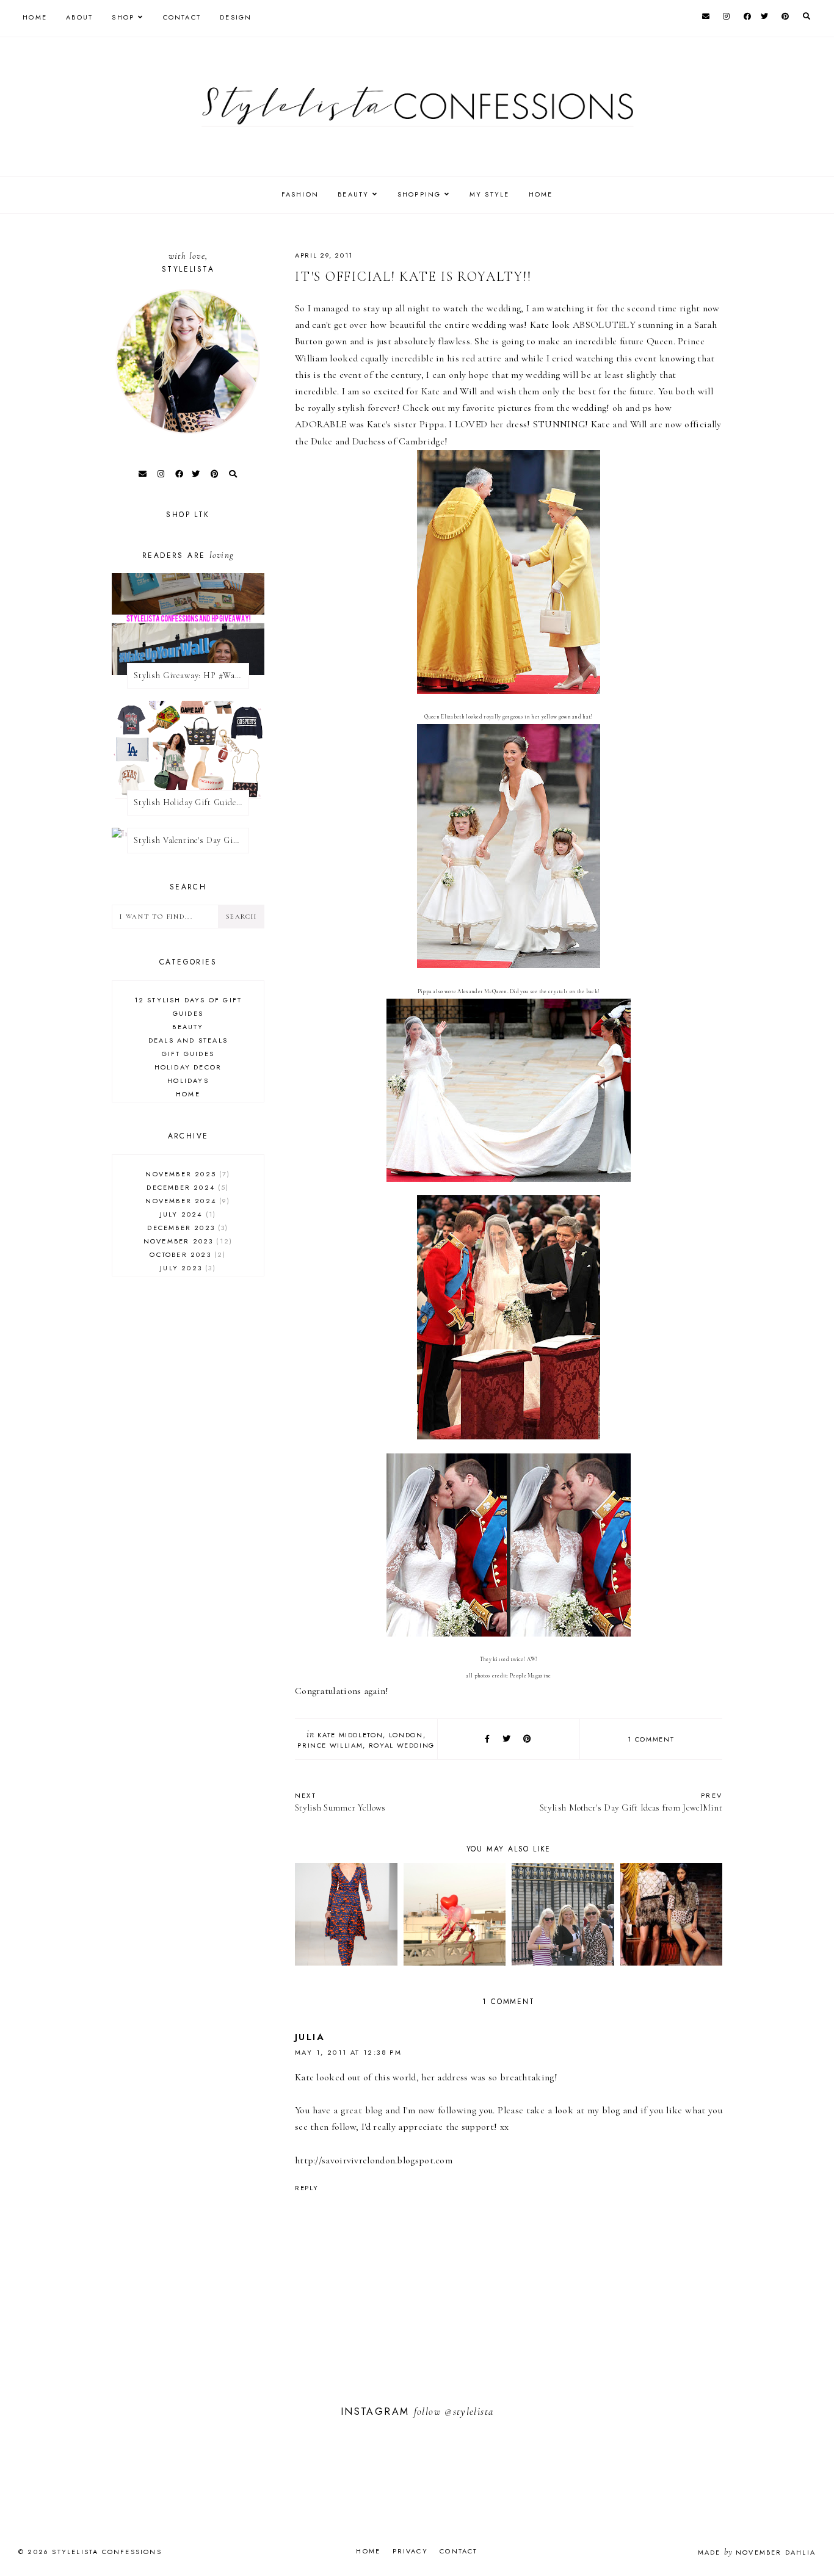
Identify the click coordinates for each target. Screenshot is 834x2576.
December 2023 (186, 1228)
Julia (310, 2037)
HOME (541, 194)
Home (35, 17)
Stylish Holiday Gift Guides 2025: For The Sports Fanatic (191, 802)
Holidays (188, 1080)
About (79, 17)
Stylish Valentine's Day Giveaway (191, 840)
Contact (182, 17)
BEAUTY (353, 194)
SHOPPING (419, 194)
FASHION (300, 194)
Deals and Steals (188, 1040)
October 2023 (186, 1254)
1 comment (651, 1739)
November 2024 (186, 1201)
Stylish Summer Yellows (340, 1802)
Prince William (330, 1745)
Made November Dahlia (757, 2552)
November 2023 (187, 1241)
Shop (123, 17)
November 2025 (186, 1174)
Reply (306, 2188)
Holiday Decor (188, 1067)
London (406, 1735)
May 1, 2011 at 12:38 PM (348, 2052)
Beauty (188, 1027)
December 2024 (186, 1187)
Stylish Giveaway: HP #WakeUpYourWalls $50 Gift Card (191, 675)
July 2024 (187, 1214)
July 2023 (186, 1268)
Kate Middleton (350, 1735)
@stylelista (469, 2411)
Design (236, 17)
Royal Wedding (402, 1745)
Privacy (410, 2551)
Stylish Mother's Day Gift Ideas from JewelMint (631, 1802)
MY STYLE (490, 194)
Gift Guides (188, 1054)
